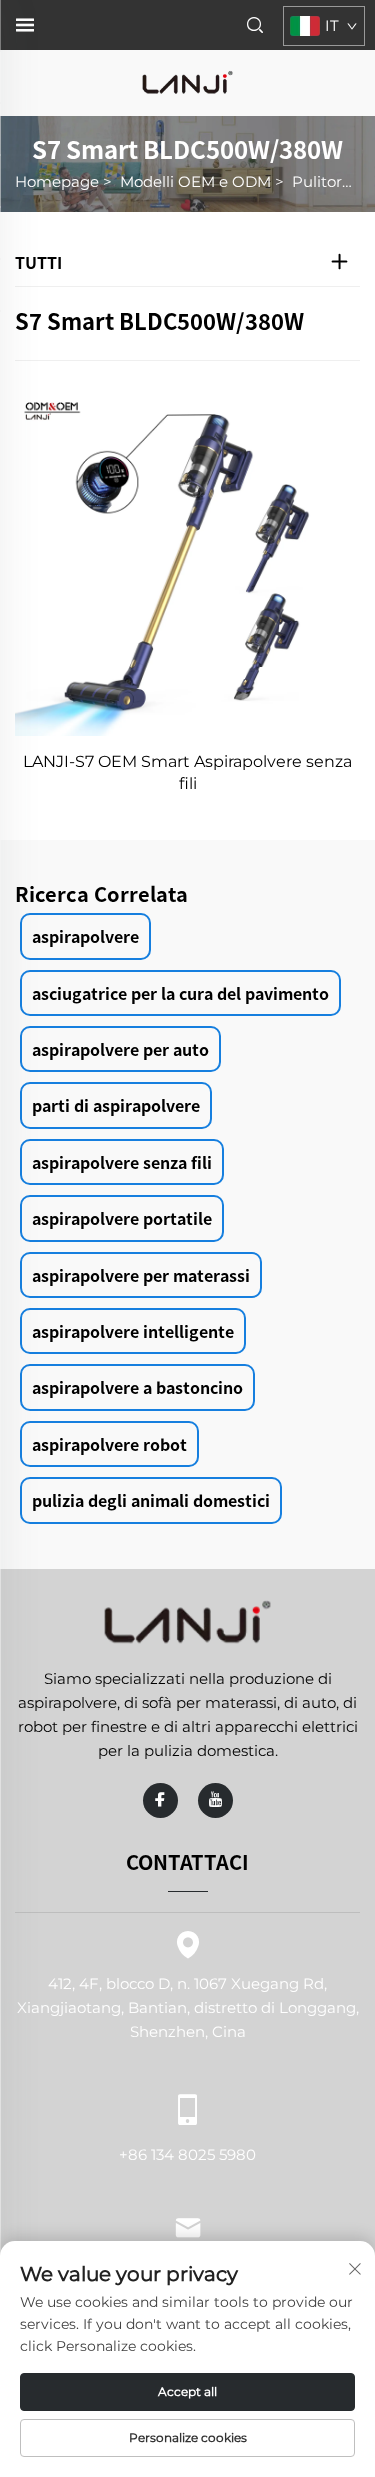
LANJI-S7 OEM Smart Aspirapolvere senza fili (187, 772)
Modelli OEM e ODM (195, 181)
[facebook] (160, 1800)
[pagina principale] (188, 81)
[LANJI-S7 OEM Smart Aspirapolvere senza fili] (187, 563)
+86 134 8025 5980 (187, 2154)
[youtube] (215, 1800)
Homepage (57, 181)
